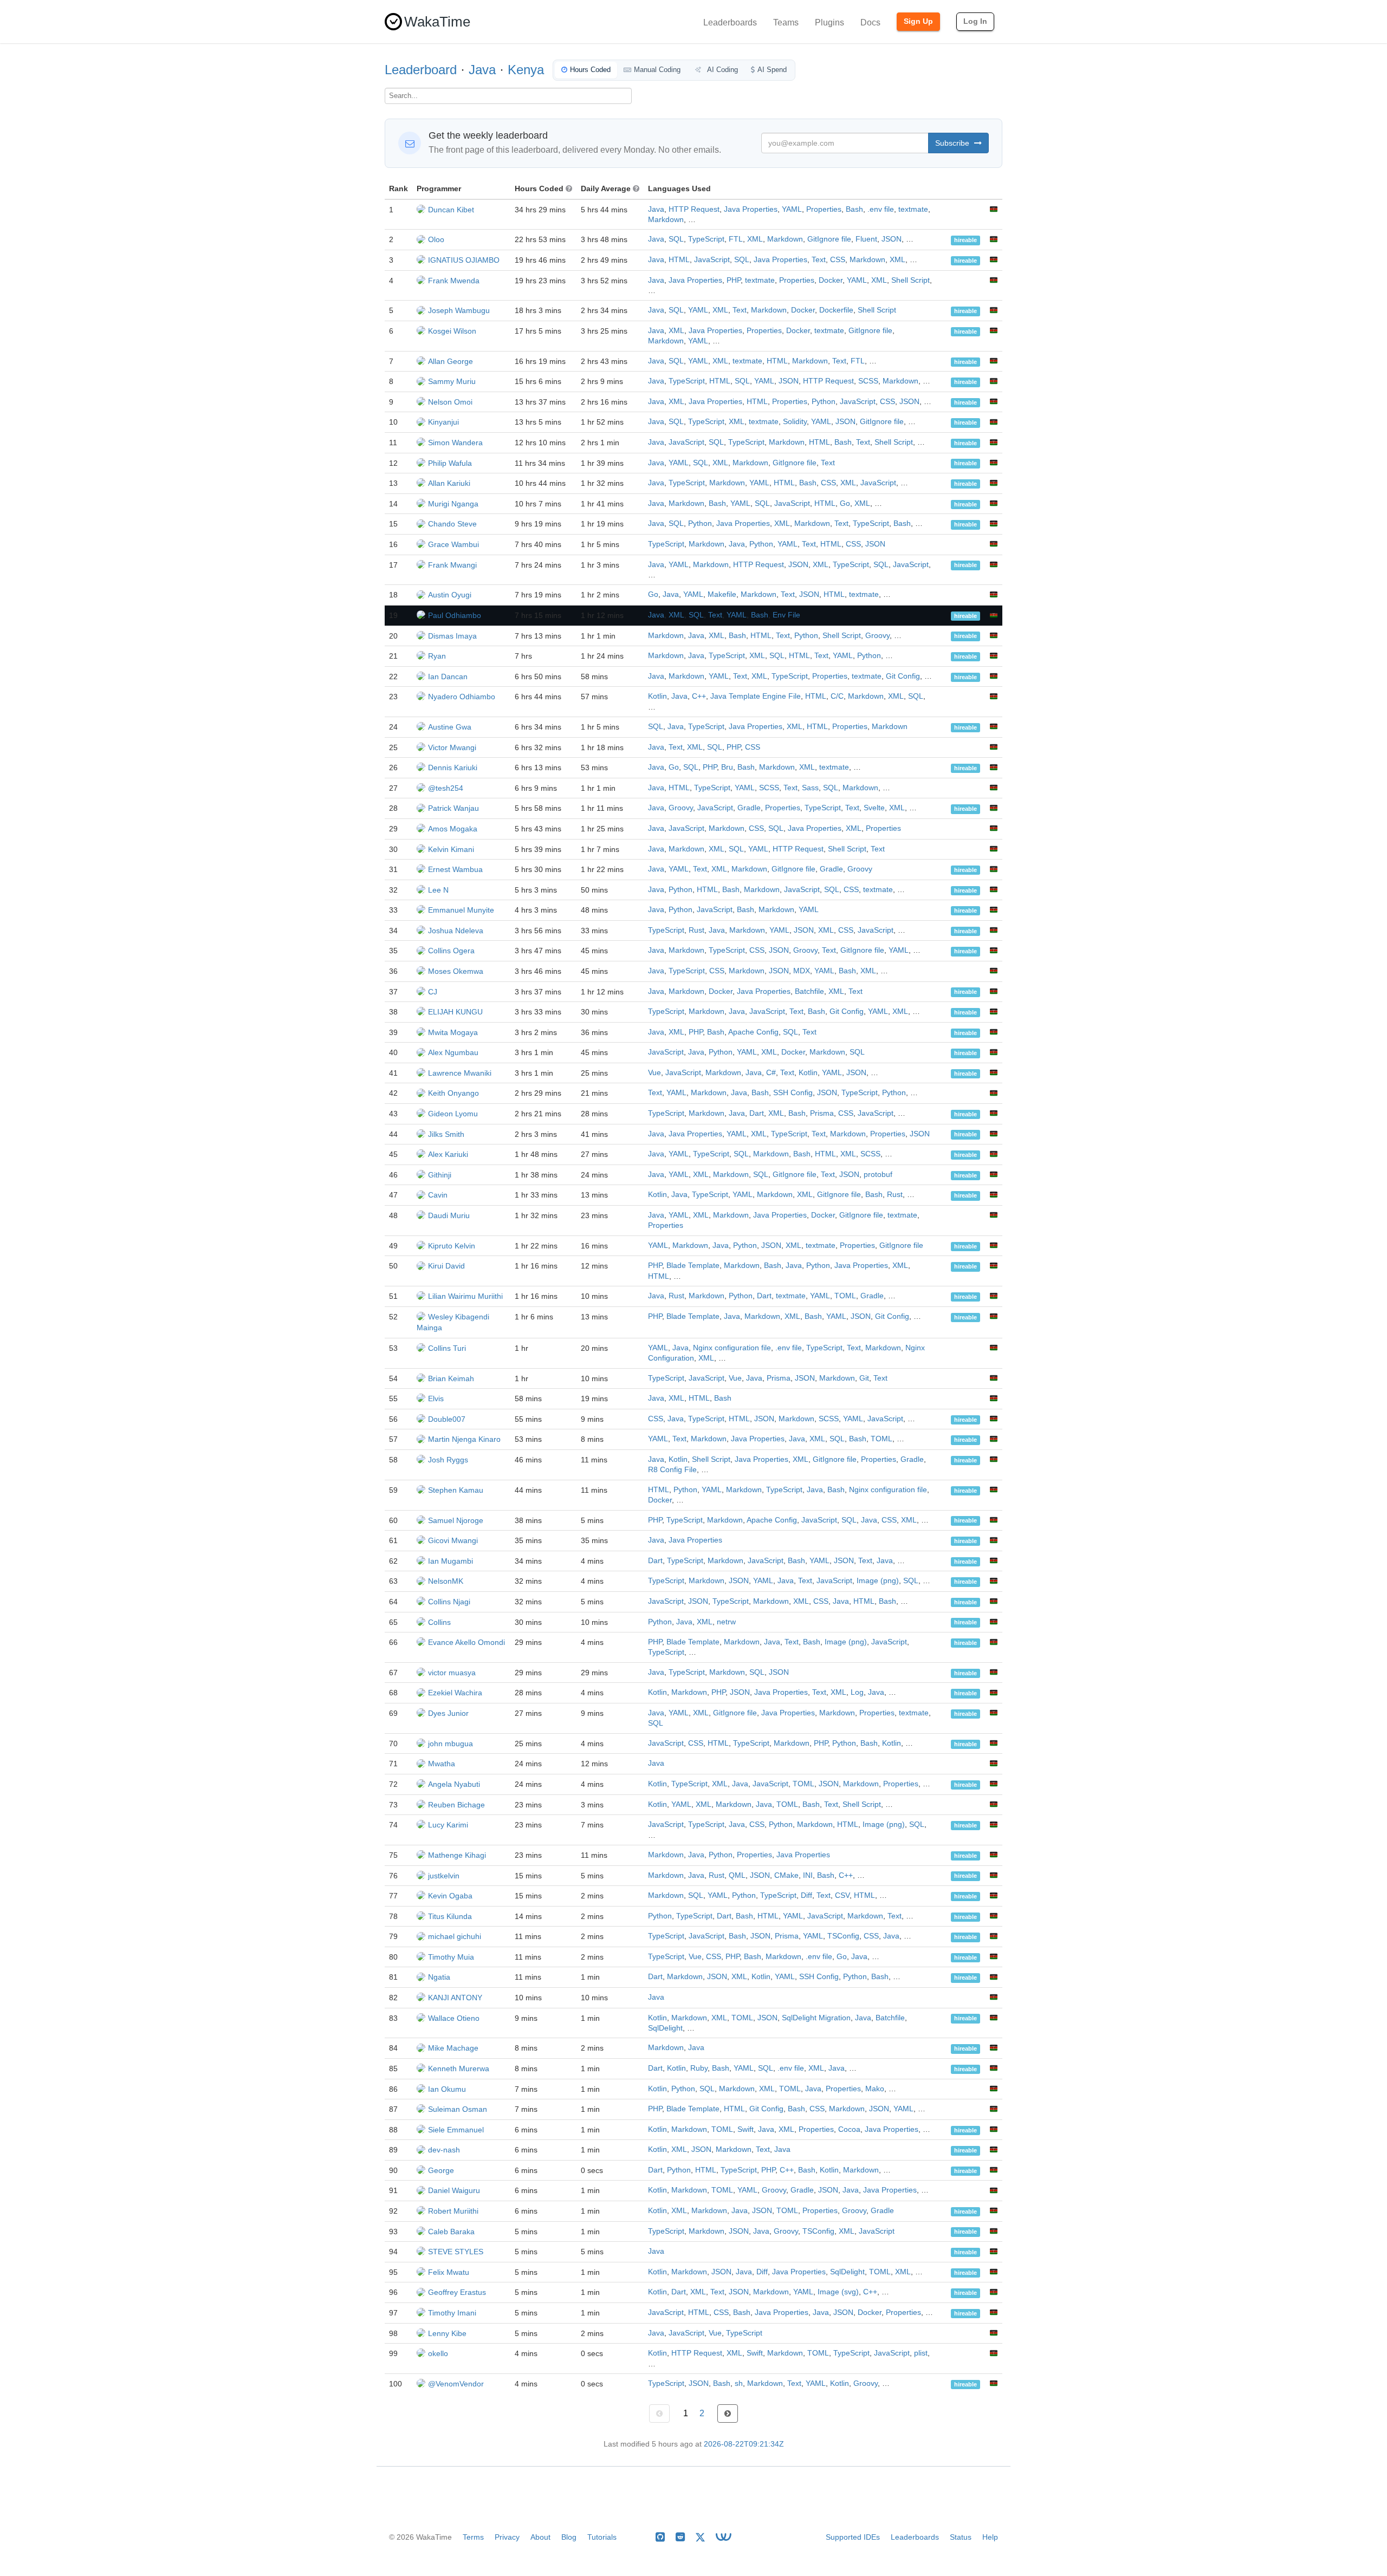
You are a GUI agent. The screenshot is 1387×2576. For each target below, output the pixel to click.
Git (864, 1378)
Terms (473, 2537)
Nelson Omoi (450, 402)
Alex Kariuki (448, 1154)
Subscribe (953, 143)
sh (739, 2383)
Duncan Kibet (451, 210)
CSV (842, 1895)
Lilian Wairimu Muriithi (465, 1296)
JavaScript (712, 260)
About (540, 2537)
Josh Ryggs (448, 1460)
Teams (786, 22)
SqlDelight (665, 2028)
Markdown (666, 220)
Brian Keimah (451, 1378)
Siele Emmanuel (456, 2130)
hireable (965, 240)
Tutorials (602, 2537)
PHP (734, 280)
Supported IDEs (853, 2537)
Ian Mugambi (451, 1561)
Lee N (438, 890)
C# (771, 1073)
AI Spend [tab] (772, 70)
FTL (736, 239)
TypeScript (706, 239)
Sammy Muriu (452, 381)
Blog (569, 2537)
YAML (792, 209)
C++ (699, 696)
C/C (837, 696)
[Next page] (728, 2414)
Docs (870, 22)
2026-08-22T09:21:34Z (744, 2444)
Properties (824, 209)
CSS (838, 260)
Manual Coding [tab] (657, 70)
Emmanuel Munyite (461, 910)
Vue (654, 1073)
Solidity (795, 422)
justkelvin (444, 1876)
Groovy (877, 636)
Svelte (874, 808)
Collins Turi (447, 1348)
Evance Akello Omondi (466, 1642)
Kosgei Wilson (452, 331)
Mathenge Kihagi (457, 1855)
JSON (892, 239)
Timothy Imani (452, 2313)
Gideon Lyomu (453, 1114)
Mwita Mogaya (453, 1032)
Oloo (436, 239)
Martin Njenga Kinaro (464, 1439)
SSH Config (793, 1093)
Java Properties (751, 209)
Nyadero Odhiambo (462, 697)
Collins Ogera (451, 951)
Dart (757, 1113)
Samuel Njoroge (456, 1520)
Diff (806, 1895)
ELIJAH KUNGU (455, 1012)
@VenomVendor (456, 2384)
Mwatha (442, 1764)
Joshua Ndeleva (456, 931)
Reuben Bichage (456, 1805)
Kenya (526, 70)
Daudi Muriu (449, 1215)
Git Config (903, 676)
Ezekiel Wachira (455, 1693)
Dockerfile (836, 310)
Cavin (438, 1195)
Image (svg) (838, 2292)
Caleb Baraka (451, 2232)
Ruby (699, 2068)
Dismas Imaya (452, 636)
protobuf (878, 1175)
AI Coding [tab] (722, 70)
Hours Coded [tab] (590, 70)
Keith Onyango (453, 1093)
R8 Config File (672, 1470)
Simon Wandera (455, 443)
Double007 (447, 1419)
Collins (439, 1622)
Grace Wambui (453, 544)
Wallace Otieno (454, 2018)
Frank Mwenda (454, 281)
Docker (831, 280)
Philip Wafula (450, 463)
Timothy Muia (451, 1957)
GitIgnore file (829, 239)
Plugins (829, 22)
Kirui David (446, 1266)
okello (438, 2353)
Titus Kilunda (450, 1916)
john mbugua (451, 1744)
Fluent (866, 239)
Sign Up (918, 21)
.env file (881, 209)
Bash (854, 209)
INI (808, 1875)
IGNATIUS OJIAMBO (464, 260)
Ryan (437, 656)
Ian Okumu (447, 2089)
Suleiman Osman (458, 2109)
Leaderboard (421, 70)
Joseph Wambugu (459, 310)
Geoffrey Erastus (457, 2292)
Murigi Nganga (453, 504)
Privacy (507, 2537)
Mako (875, 2089)
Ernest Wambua (455, 869)
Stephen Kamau (456, 1490)
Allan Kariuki (449, 483)
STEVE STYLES (456, 2252)
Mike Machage (453, 2048)
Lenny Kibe (447, 2333)
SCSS (868, 381)
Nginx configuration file (732, 1348)
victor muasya (452, 1673)
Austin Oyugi (450, 595)
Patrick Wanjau (453, 808)
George (441, 2170)
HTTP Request (694, 209)
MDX (802, 971)
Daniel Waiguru (454, 2190)
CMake (786, 1875)
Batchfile (809, 991)
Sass (810, 788)
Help (990, 2537)
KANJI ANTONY (455, 1998)
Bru (727, 767)
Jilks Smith (446, 1134)
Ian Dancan (448, 676)
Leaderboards (730, 22)
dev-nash (444, 2150)
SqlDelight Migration (816, 2018)
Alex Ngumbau (453, 1052)
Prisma (822, 1113)
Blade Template (693, 1266)
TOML (845, 1296)
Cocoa (849, 2129)
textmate (913, 209)
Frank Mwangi (452, 565)
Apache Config (753, 1032)
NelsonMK (446, 1581)
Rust (696, 930)
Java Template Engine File (756, 696)
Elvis (436, 1398)
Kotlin (657, 696)
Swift (746, 2129)
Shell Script (910, 280)
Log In (975, 21)
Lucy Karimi (448, 1825)
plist (921, 2353)
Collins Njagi (449, 1602)
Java (482, 70)
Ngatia (439, 1977)
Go (845, 503)
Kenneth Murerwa (459, 2068)
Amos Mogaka (453, 829)
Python (824, 402)
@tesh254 (446, 788)
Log (857, 1692)
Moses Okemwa (456, 971)
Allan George (451, 361)
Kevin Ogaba (450, 1896)
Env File (786, 615)
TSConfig (843, 1936)
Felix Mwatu (449, 2272)
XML (755, 239)
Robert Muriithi (453, 2211)
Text (819, 260)
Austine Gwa (450, 727)
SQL (676, 239)
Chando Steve (452, 524)
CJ (433, 992)
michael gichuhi (455, 1936)
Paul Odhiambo (455, 615)
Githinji (440, 1175)
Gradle (749, 808)
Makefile (722, 594)
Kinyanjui (443, 422)
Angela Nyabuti (454, 1784)
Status (961, 2537)
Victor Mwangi (452, 747)
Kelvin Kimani (451, 849)
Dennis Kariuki (453, 767)
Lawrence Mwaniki (460, 1073)
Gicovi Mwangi (453, 1540)
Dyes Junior (448, 1713)
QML (737, 1875)
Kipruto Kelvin (452, 1246)
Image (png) (878, 1581)
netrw (726, 1622)
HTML (679, 260)
